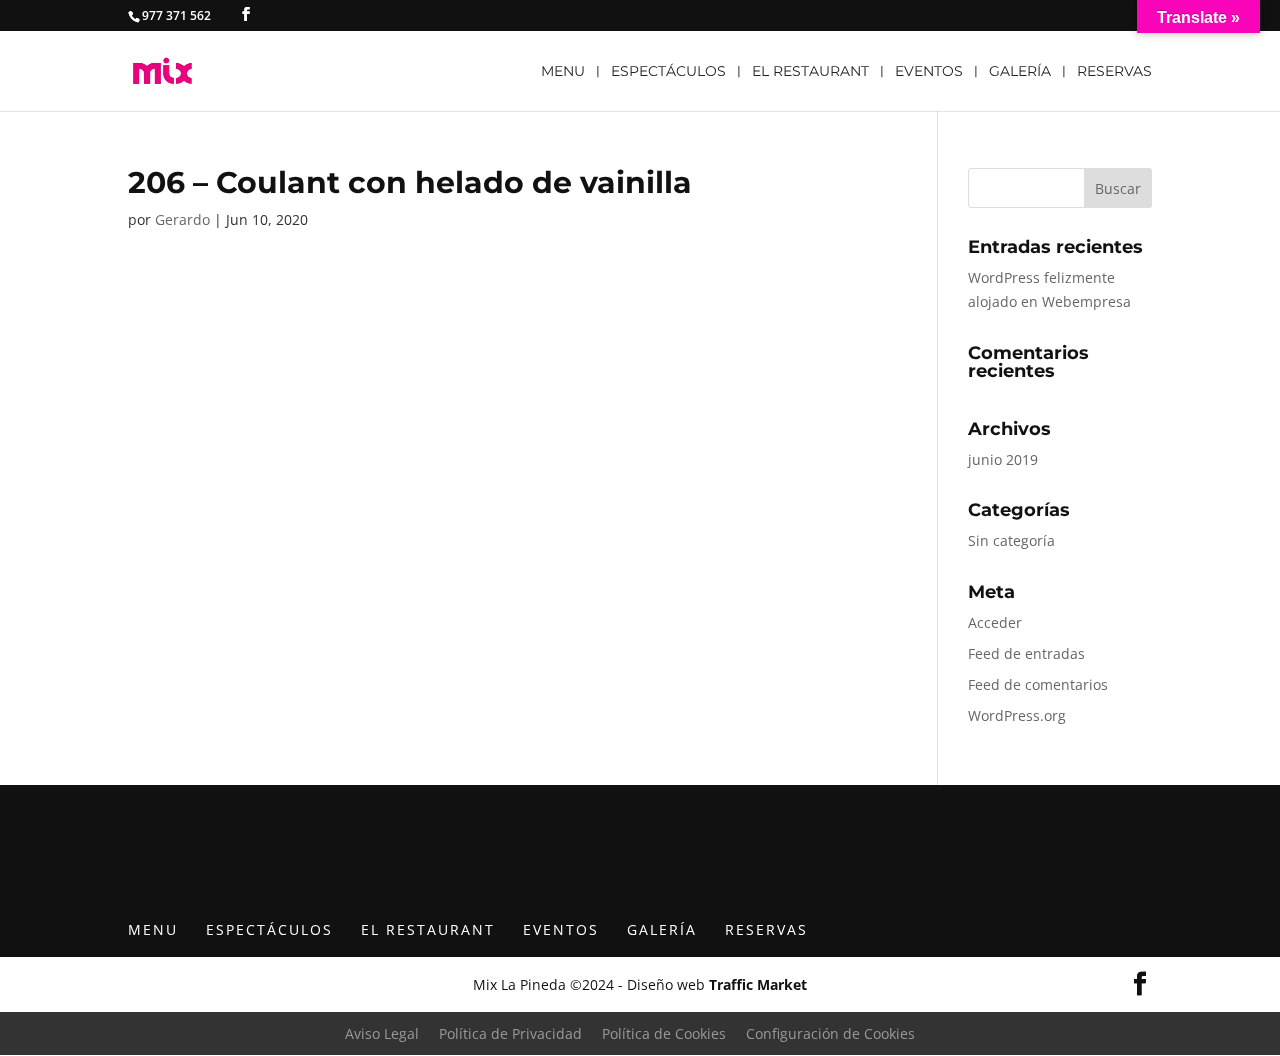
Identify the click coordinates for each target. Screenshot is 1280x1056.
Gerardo (182, 219)
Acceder (995, 622)
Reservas (1114, 72)
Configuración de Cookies (830, 1033)
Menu (563, 72)
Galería (1020, 72)
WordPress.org (1017, 715)
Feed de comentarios (1038, 684)
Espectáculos (668, 72)
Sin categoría (1011, 540)
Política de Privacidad (510, 1033)
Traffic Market (758, 984)
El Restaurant (810, 72)
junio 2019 (1003, 459)
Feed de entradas (1026, 653)
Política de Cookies (664, 1033)
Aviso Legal (382, 1033)
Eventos (929, 72)
